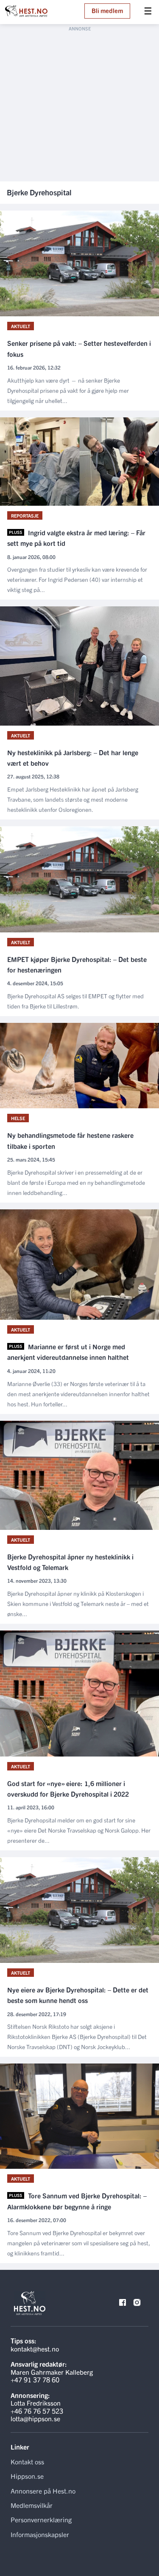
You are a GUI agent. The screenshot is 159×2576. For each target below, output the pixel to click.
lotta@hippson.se (35, 2418)
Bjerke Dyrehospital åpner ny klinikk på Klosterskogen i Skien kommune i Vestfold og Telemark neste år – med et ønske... (78, 1603)
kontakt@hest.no (35, 2349)
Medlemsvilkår (32, 2505)
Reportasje (25, 515)
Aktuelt (21, 326)
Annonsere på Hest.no (43, 2491)
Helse (18, 1118)
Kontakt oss (27, 2461)
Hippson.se (27, 2476)
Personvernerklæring (41, 2519)
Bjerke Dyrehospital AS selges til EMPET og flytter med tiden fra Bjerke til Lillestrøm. (75, 1001)
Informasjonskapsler (40, 2534)
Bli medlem (107, 10)
